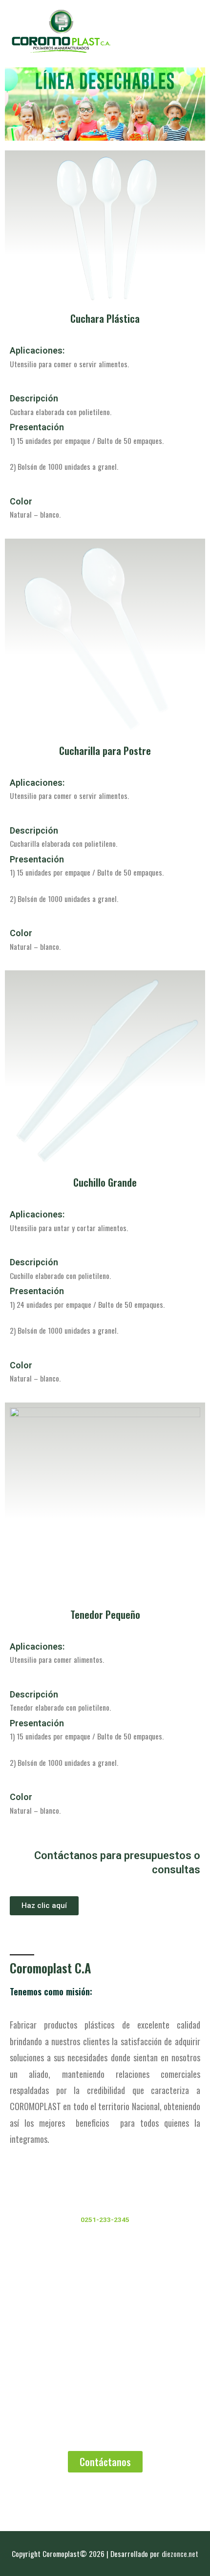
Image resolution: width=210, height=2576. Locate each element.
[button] (44, 1906)
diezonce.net (180, 2554)
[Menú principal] (189, 31)
